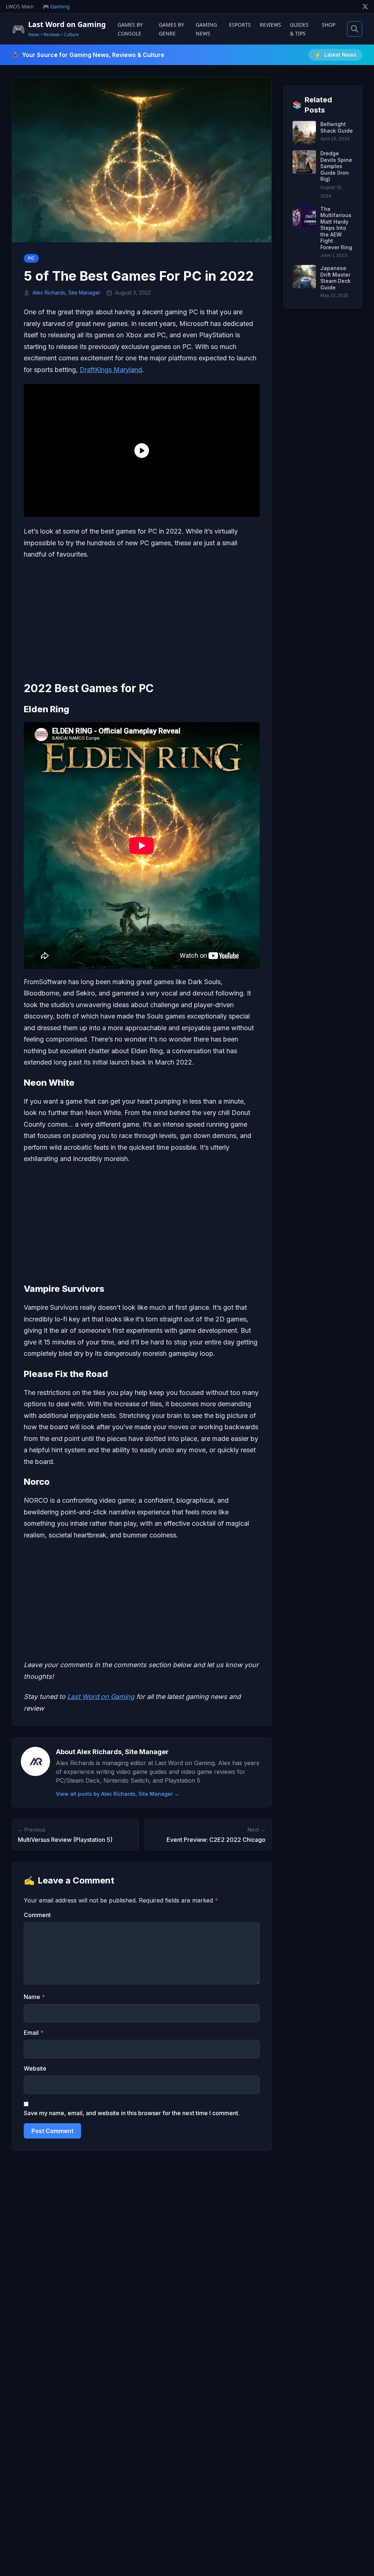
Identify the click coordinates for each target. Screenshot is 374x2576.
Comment (37, 1915)
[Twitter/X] (365, 7)
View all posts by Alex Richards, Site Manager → (118, 1794)
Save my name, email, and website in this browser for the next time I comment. (132, 2113)
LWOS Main (20, 6)
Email (34, 2033)
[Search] (355, 29)
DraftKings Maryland (111, 370)
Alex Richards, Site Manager (66, 293)
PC (31, 258)
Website (35, 2068)
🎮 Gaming (56, 6)
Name (34, 1997)
